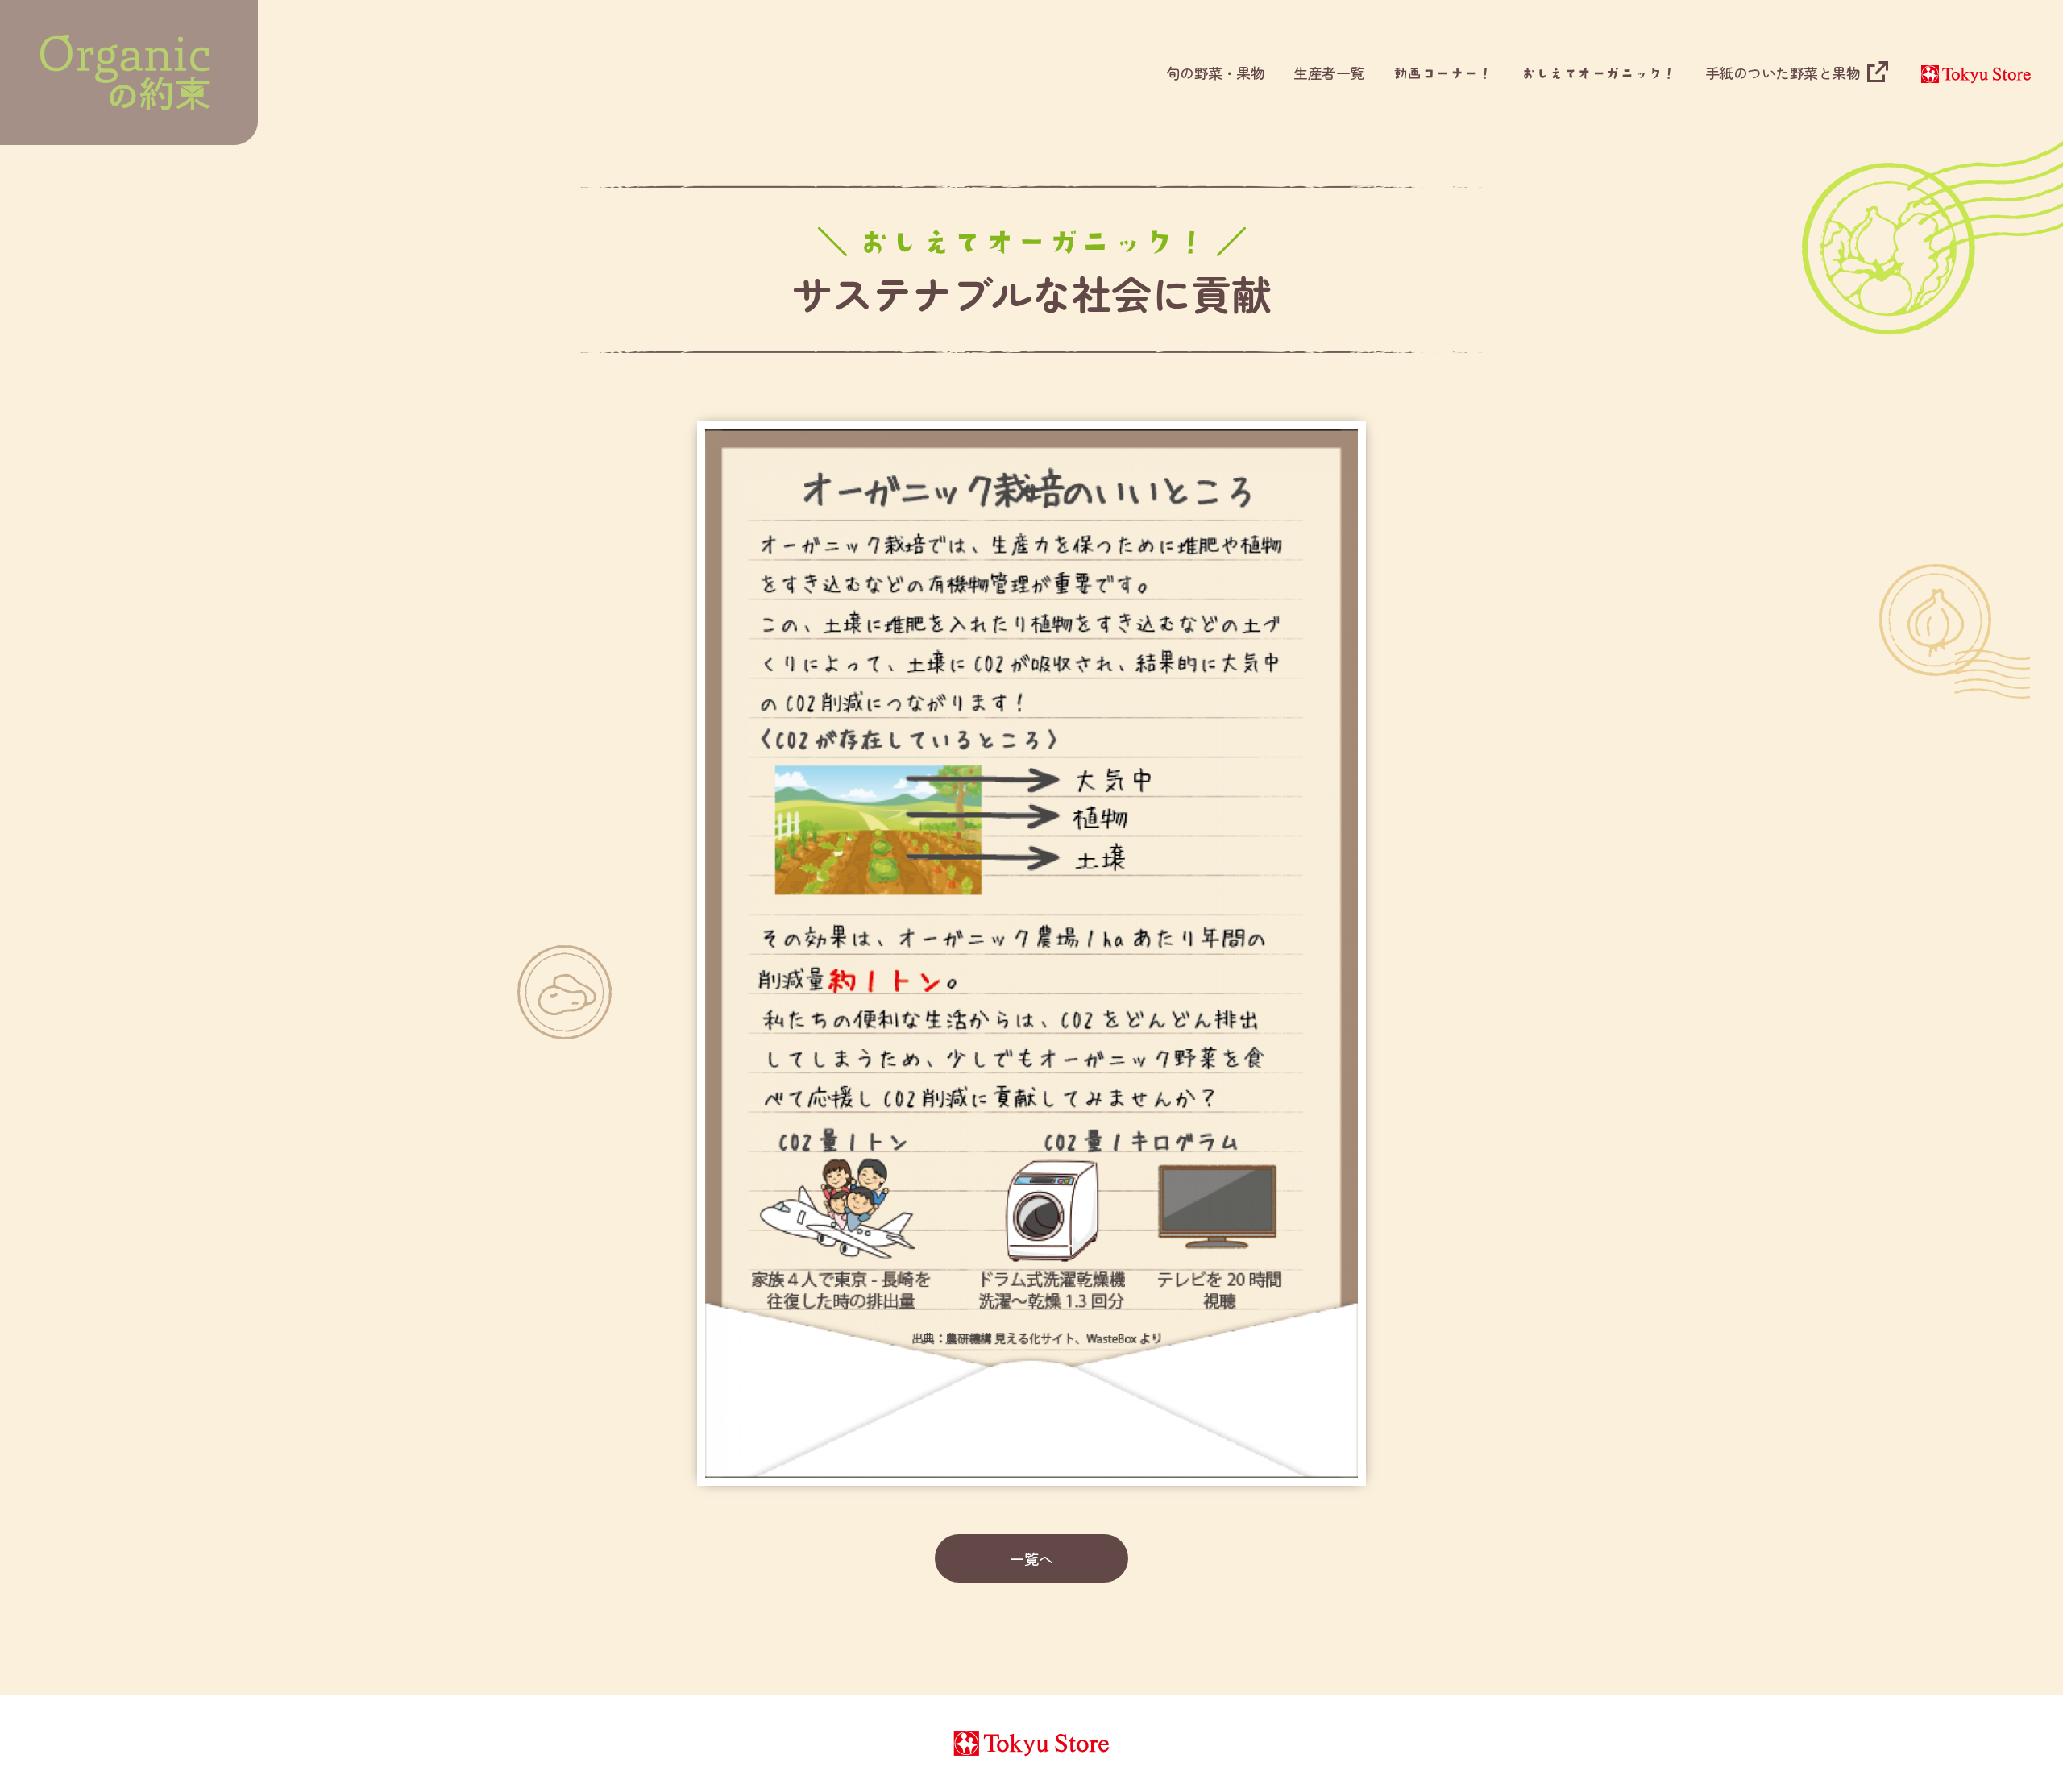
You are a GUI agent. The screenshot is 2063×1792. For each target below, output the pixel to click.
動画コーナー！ (1443, 73)
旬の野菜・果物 (1216, 73)
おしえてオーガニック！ (1598, 73)
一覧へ (1031, 1558)
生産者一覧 (1329, 73)
